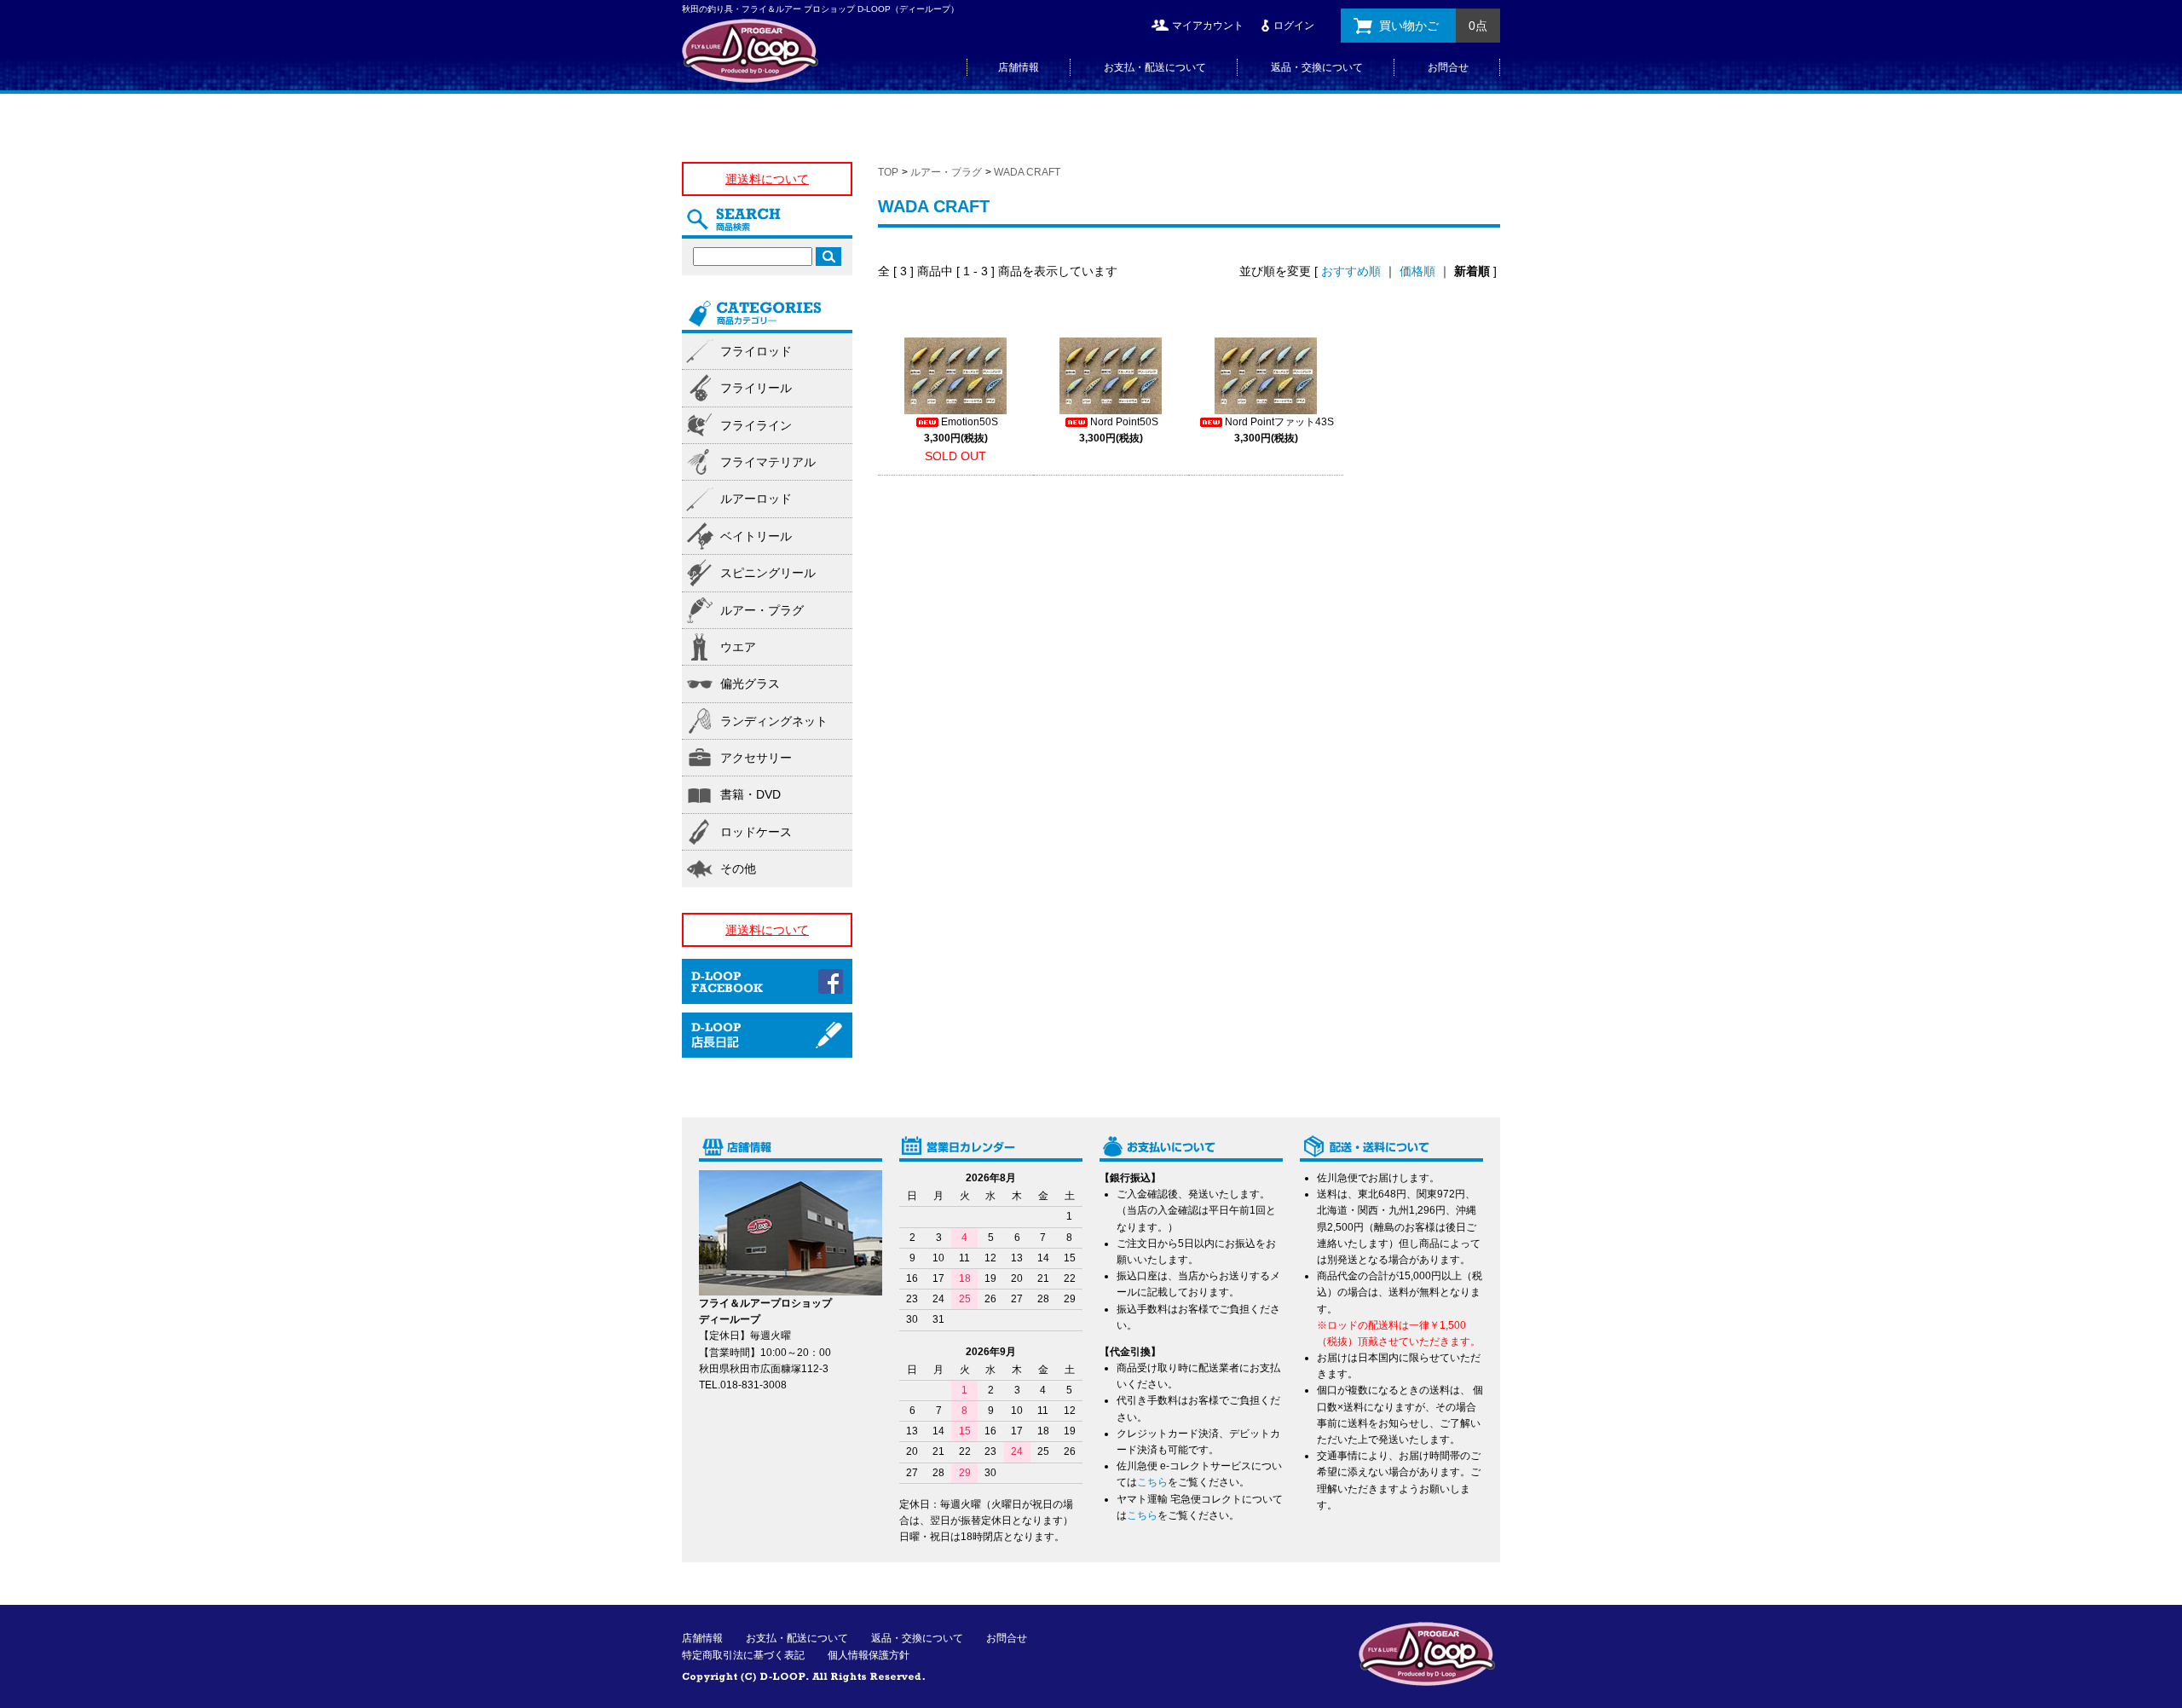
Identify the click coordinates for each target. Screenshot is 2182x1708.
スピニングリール (768, 573)
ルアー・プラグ (946, 172)
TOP (888, 172)
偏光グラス (750, 684)
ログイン (1294, 26)
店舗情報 (1019, 67)
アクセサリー (756, 758)
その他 (738, 868)
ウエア (738, 647)
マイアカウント (1208, 26)
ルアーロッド (756, 499)
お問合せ (1448, 67)
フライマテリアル (768, 462)
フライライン (756, 425)
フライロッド (756, 351)
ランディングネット (774, 721)
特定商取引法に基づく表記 (743, 1655)
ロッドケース (756, 832)
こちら (1152, 1482)
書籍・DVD (750, 794)
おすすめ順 (1351, 271)
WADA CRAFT (1027, 172)
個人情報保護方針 (869, 1655)
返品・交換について (1317, 67)
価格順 (1417, 271)
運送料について (767, 179)
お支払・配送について (1155, 67)
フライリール (756, 388)
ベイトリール (756, 536)
